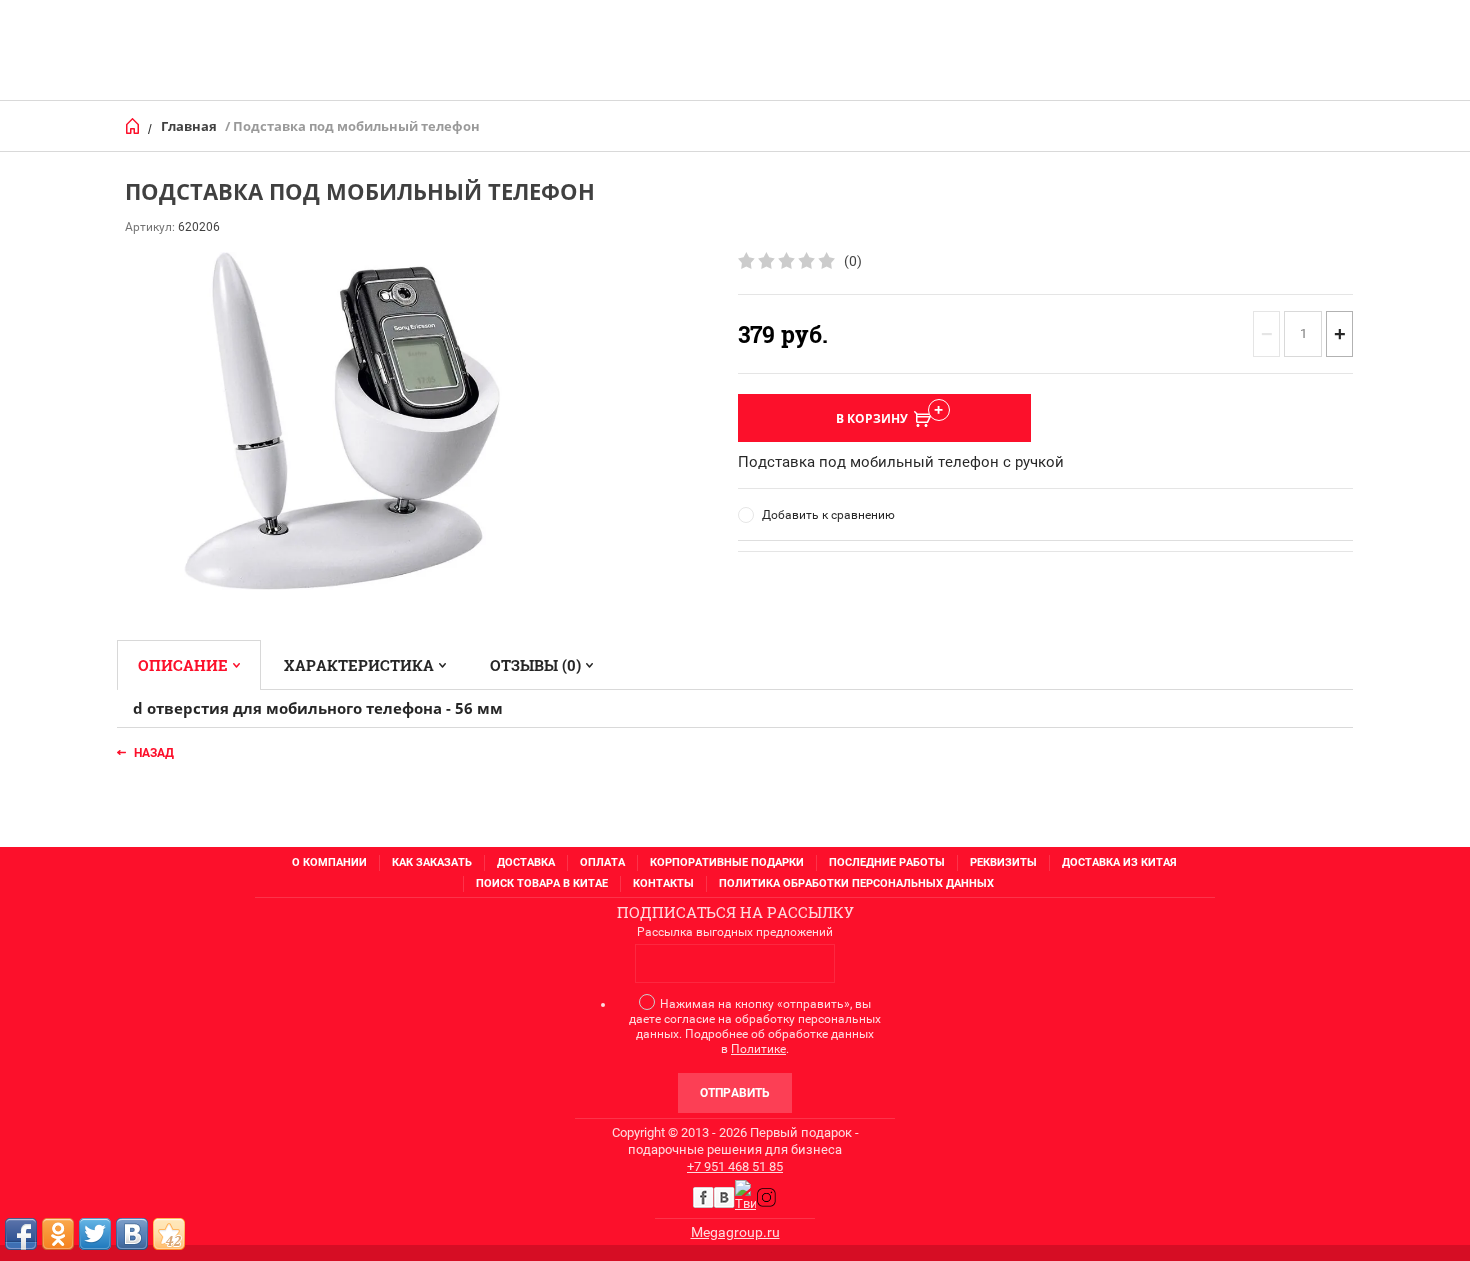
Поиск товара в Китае (542, 883)
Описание (183, 665)
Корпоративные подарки (727, 862)
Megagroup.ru (735, 1232)
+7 (695, 1166)
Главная (189, 126)
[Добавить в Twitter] (95, 1234)
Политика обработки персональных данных (856, 883)
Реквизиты (1003, 862)
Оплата (602, 862)
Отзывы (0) (535, 665)
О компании (329, 862)
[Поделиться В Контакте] (132, 1234)
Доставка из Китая (1119, 862)
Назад (154, 753)
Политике (758, 1049)
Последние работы (887, 862)
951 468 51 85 (743, 1166)
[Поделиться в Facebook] (21, 1234)
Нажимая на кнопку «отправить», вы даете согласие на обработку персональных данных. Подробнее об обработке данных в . (755, 1026)
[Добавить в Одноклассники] (58, 1234)
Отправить (735, 1093)
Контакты (663, 883)
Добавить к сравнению (828, 515)
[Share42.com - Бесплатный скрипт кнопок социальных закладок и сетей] (169, 1234)
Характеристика (359, 665)
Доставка (526, 862)
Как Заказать (432, 862)
